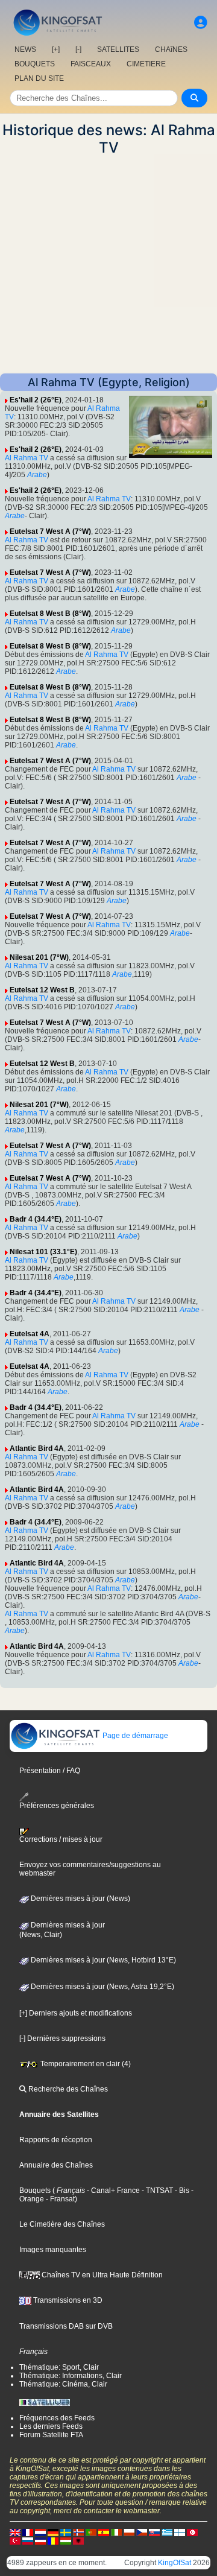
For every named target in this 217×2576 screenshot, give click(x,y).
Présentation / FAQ (50, 1771)
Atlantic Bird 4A (37, 1448)
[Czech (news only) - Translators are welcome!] (142, 2532)
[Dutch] (40, 2532)
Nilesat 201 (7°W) (39, 957)
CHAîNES (171, 49)
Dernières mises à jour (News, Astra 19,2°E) (102, 1987)
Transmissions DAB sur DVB (66, 2326)
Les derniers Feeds (51, 2426)
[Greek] (167, 2532)
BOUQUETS (35, 64)
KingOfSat (175, 2563)
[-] (78, 49)
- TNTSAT (156, 2191)
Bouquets (35, 2191)
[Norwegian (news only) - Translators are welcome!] (78, 2532)
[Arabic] (192, 2532)
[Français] (28, 2532)
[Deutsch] (53, 2532)
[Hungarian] (66, 2540)
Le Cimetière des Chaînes (62, 2224)
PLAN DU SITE (39, 78)
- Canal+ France (112, 2191)
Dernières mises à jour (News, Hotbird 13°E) (102, 1960)
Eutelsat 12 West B (42, 990)
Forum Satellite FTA (51, 2435)
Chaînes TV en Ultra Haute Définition (101, 2275)
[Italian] (116, 2532)
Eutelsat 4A (30, 1334)
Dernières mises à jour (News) (80, 1899)
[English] (15, 2532)
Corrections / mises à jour (61, 1839)
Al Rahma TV (27, 458)
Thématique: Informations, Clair (71, 2376)
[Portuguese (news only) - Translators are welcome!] (91, 2532)
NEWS (25, 49)
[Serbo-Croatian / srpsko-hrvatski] (40, 2540)
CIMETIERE (146, 64)
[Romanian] (53, 2540)
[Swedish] (66, 2532)
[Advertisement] (108, 265)
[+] (56, 49)
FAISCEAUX (91, 64)
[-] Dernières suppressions (62, 2038)
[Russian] (28, 2540)
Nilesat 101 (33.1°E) (43, 1252)
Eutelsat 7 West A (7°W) (50, 531)
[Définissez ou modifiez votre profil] (201, 23)
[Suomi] (180, 2532)
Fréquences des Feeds (57, 2418)
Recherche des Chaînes (67, 2089)
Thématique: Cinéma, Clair (63, 2384)
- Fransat (59, 2199)
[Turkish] (15, 2540)
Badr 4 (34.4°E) (36, 1219)
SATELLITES (118, 49)
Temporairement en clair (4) (85, 2064)
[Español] (104, 2532)
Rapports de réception (56, 2140)
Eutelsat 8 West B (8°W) (50, 614)
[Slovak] (154, 2532)
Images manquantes (53, 2250)
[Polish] (129, 2532)
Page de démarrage (134, 1736)
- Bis (181, 2191)
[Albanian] (78, 2540)
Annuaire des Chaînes (56, 2165)
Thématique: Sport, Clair (59, 2367)
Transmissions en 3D (67, 2300)
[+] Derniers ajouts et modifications (76, 2013)
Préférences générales (57, 1805)
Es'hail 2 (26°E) (36, 400)
